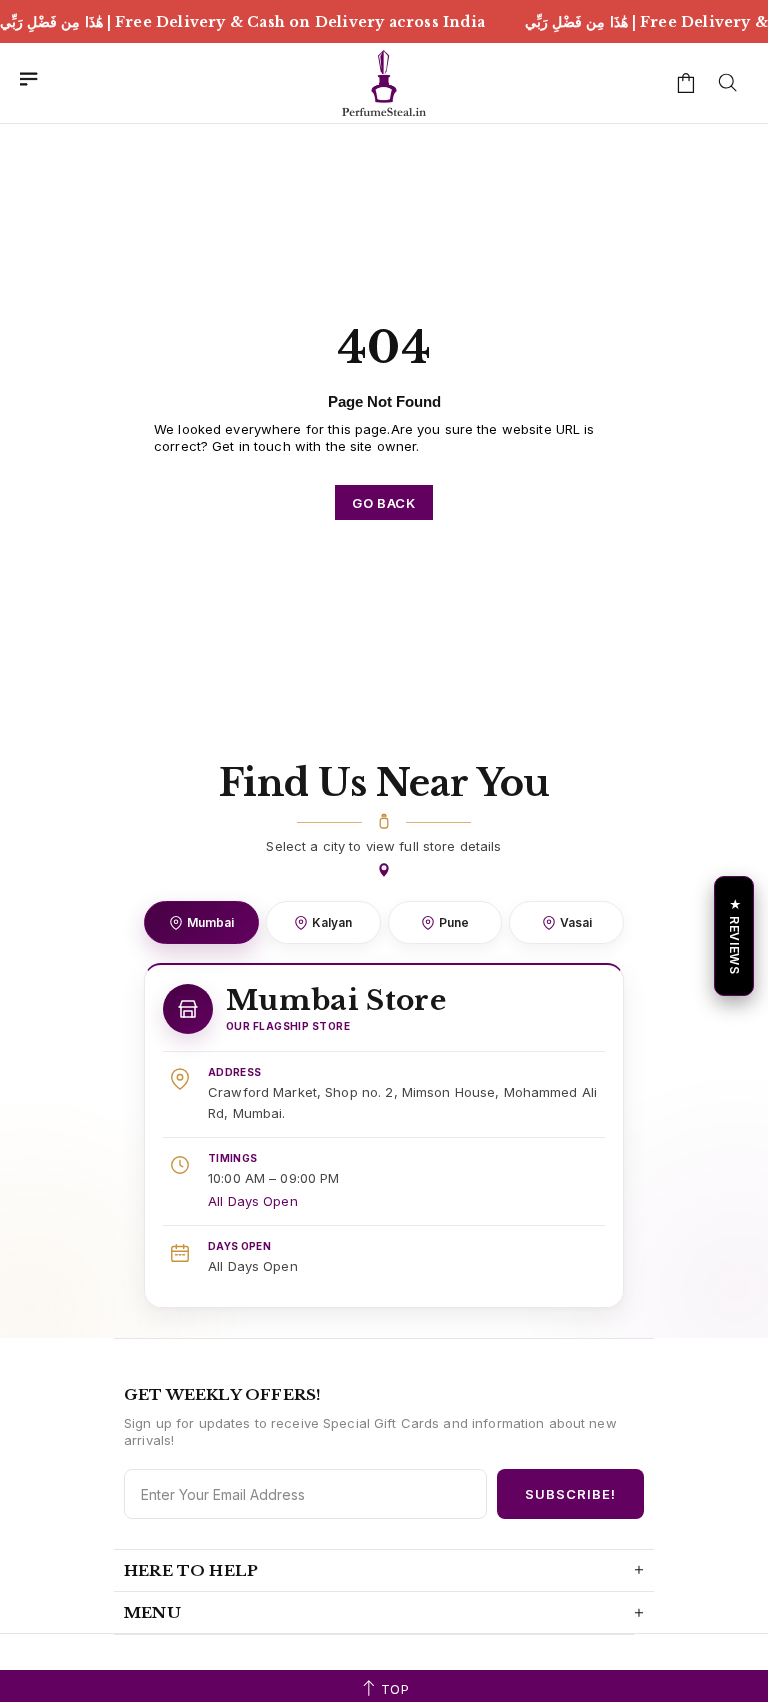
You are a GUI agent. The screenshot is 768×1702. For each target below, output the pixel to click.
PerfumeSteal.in (384, 83)
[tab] (201, 922)
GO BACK (384, 503)
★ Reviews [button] (734, 935)
